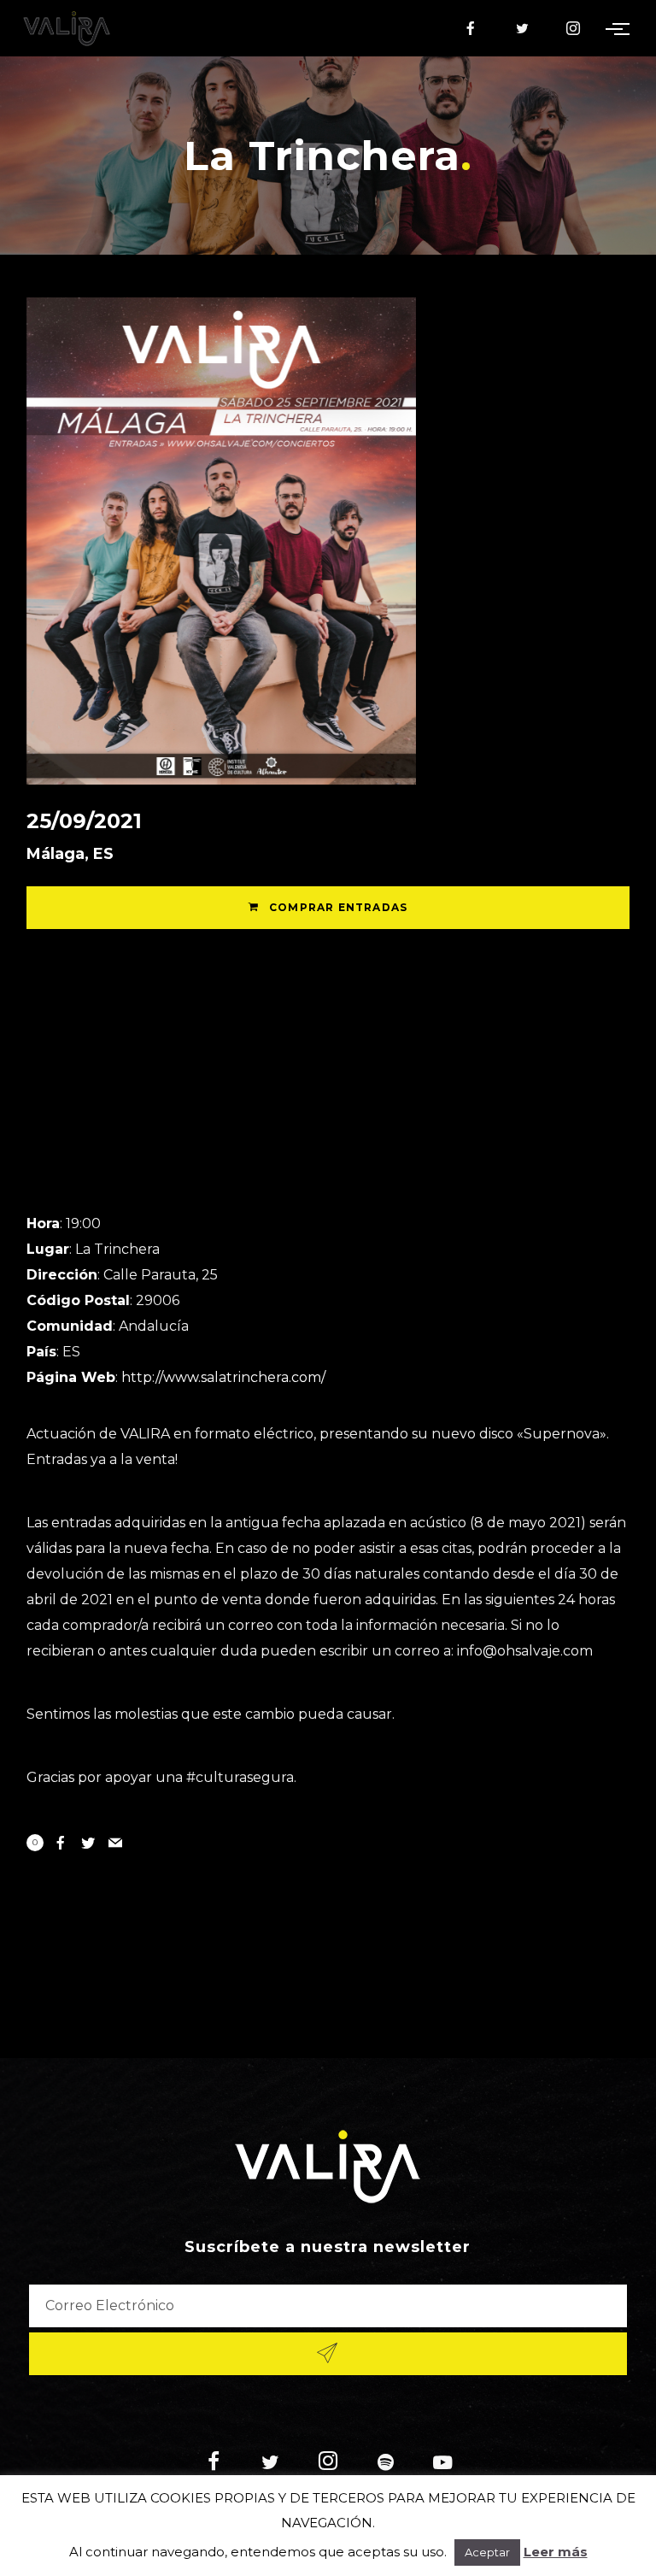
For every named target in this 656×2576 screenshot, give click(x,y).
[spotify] (386, 2464)
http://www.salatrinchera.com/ (223, 1377)
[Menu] (621, 28)
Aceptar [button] (487, 2552)
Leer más (556, 2552)
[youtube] (442, 2472)
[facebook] (471, 28)
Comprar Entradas (337, 907)
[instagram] (574, 28)
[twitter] (523, 28)
